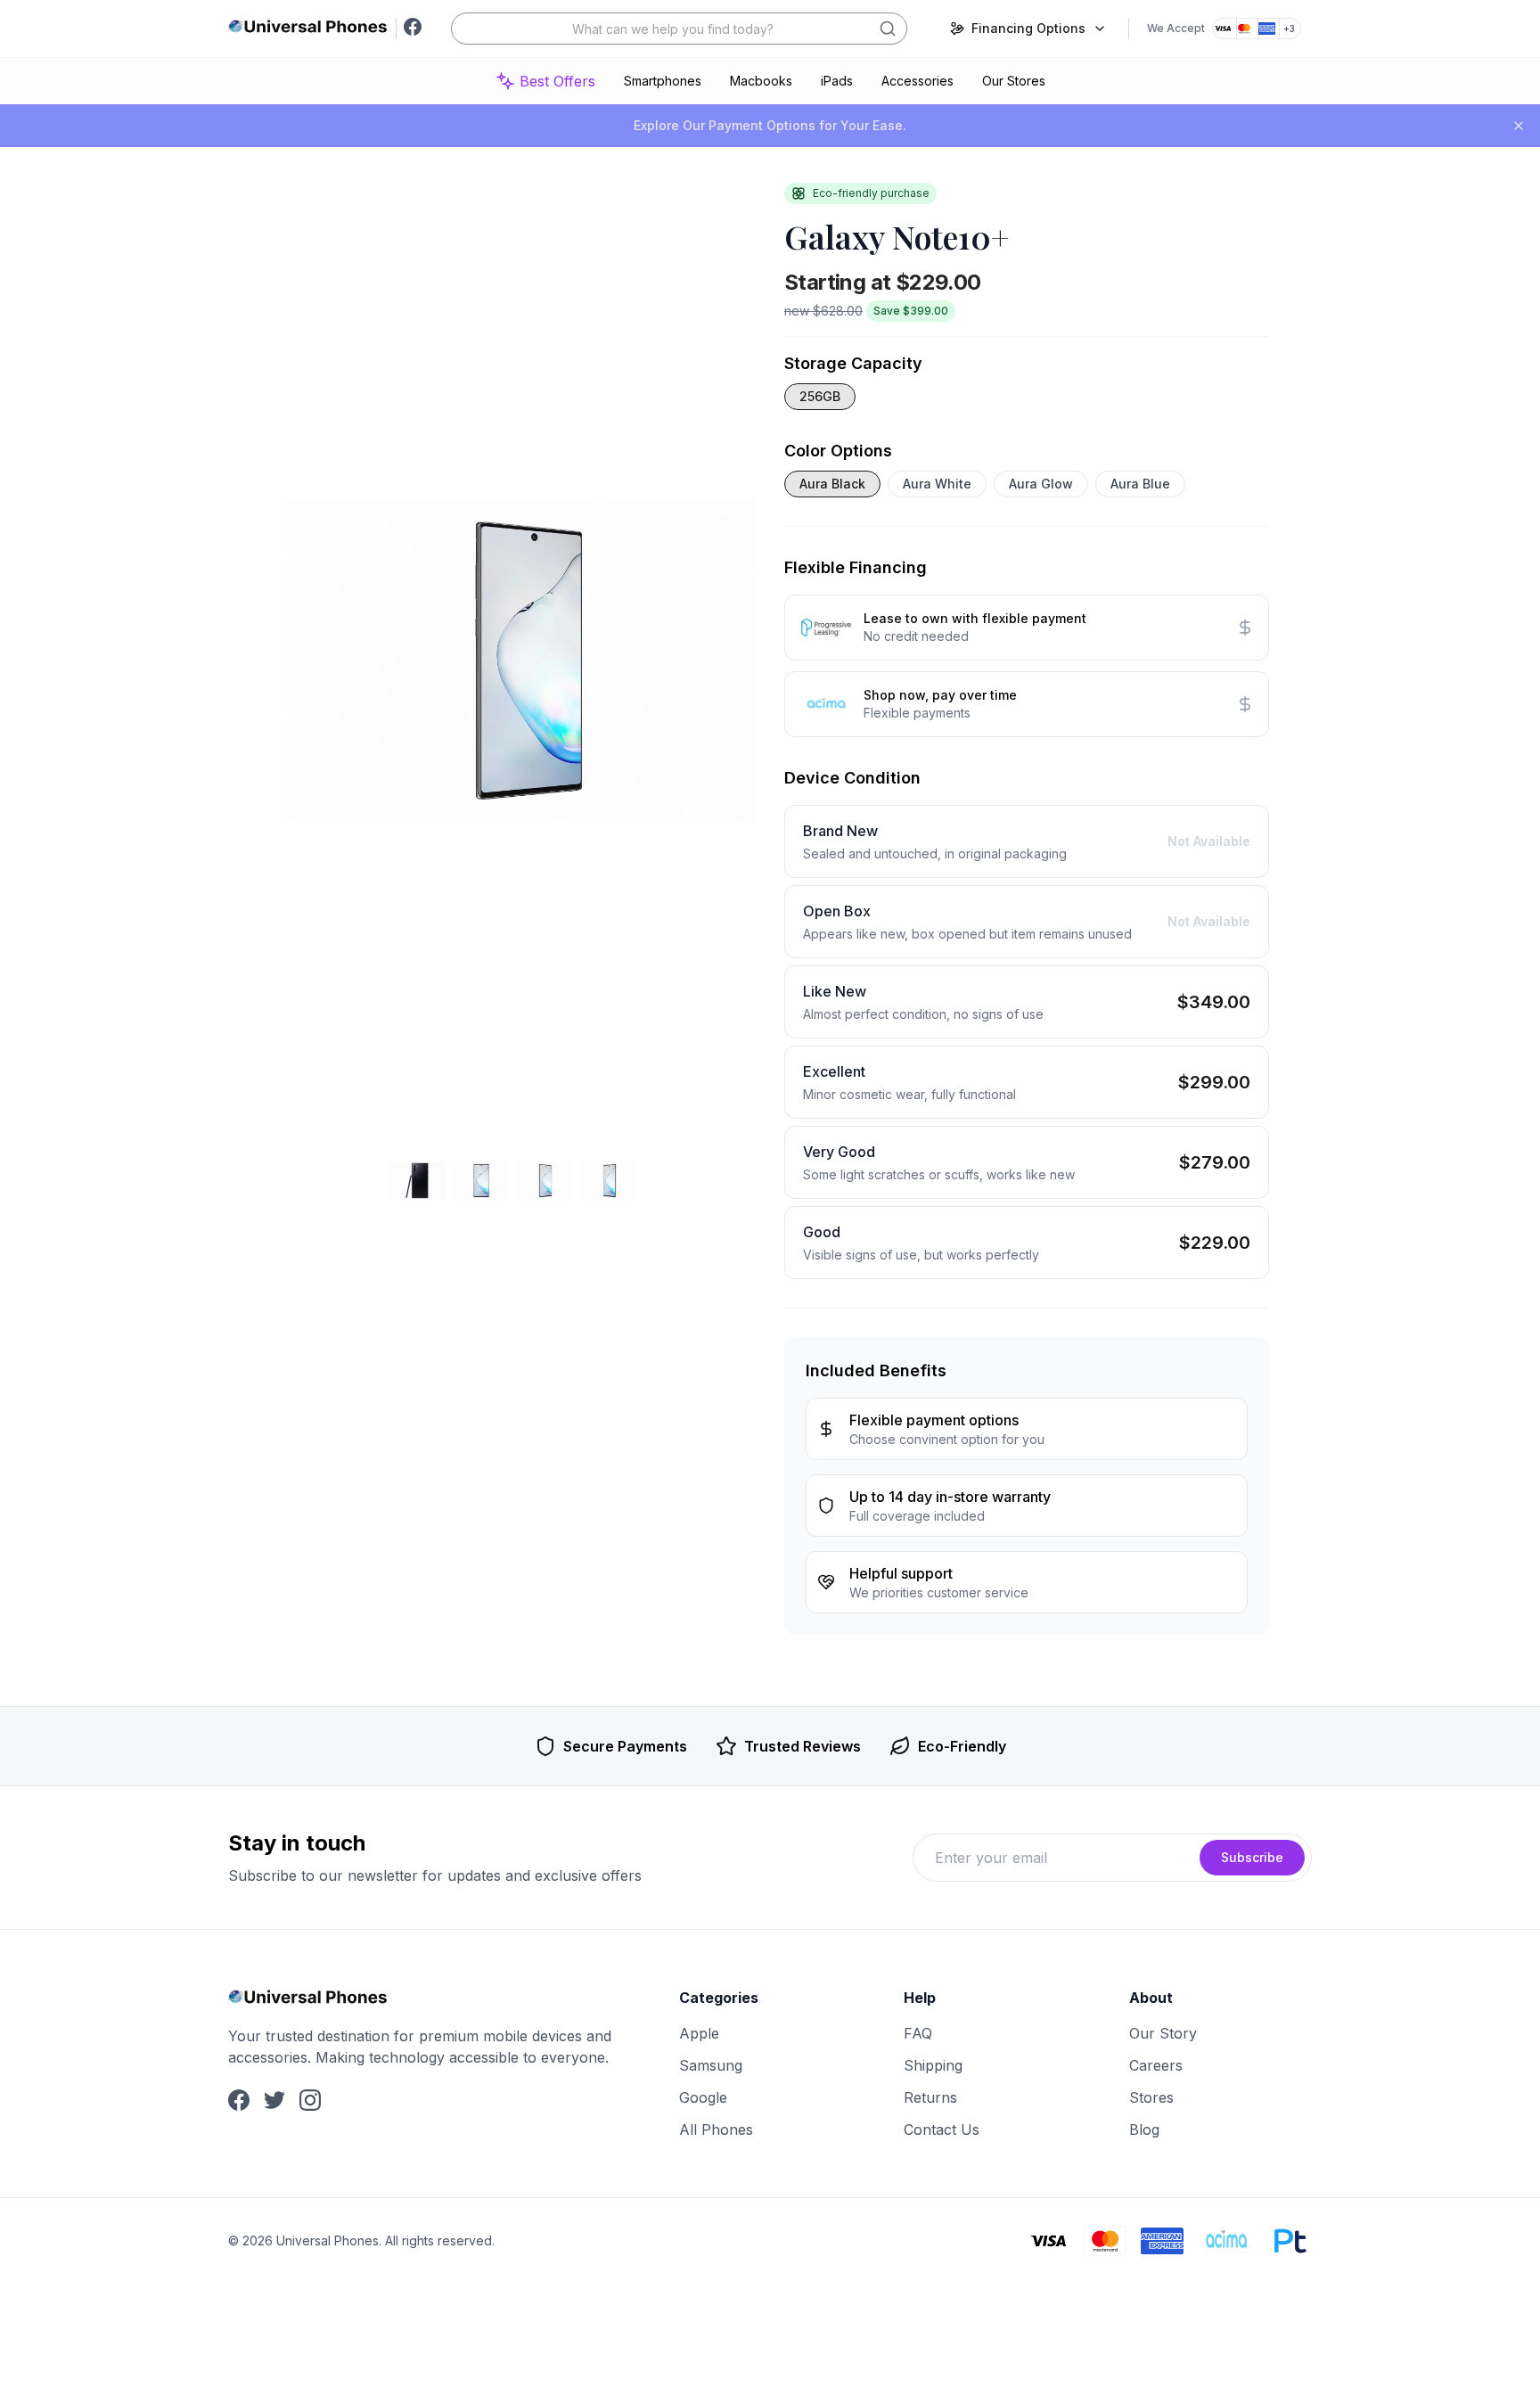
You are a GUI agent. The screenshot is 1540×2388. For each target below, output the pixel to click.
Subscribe (1252, 1857)
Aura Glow (1041, 484)
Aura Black (832, 484)
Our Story (1163, 2033)
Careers (1156, 2065)
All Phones (716, 2130)
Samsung (711, 2065)
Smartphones (663, 81)
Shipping (933, 2065)
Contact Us (942, 2130)
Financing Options (1028, 28)
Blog (1144, 2130)
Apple (699, 2033)
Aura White (937, 484)
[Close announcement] (1519, 126)
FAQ (918, 2033)
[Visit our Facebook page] (413, 29)
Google (703, 2097)
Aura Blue (1140, 484)
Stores (1151, 2097)
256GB (820, 396)
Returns (930, 2097)
